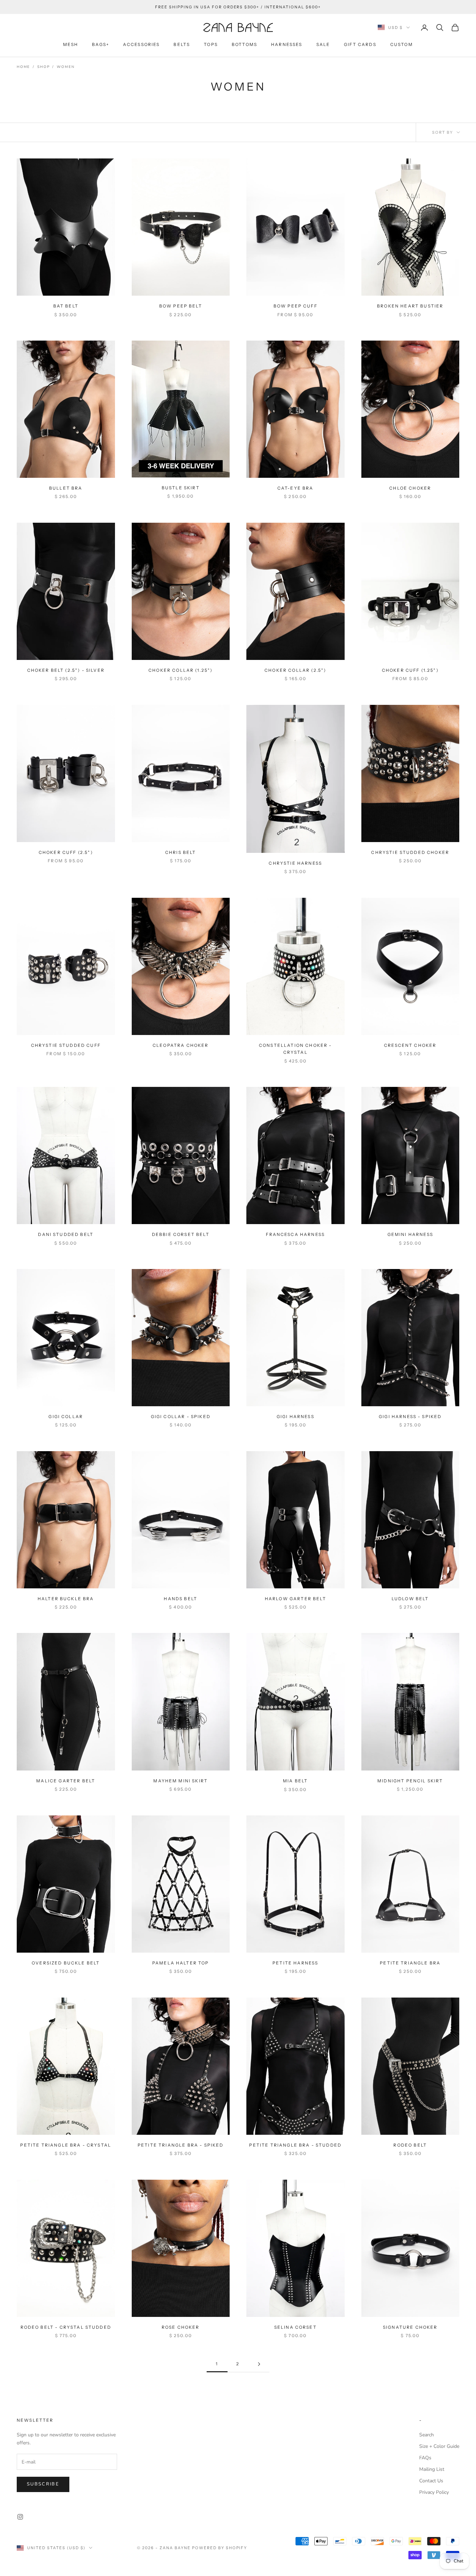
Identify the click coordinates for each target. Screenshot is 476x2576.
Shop (43, 67)
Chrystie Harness (295, 863)
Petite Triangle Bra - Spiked (181, 2145)
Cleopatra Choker (181, 1045)
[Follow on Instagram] (20, 2517)
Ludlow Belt (410, 1599)
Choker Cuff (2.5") (66, 852)
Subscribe (43, 2484)
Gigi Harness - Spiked (410, 1417)
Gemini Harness (410, 1234)
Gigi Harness (295, 1417)
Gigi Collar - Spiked (181, 1417)
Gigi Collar (66, 1417)
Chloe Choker (410, 488)
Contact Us (431, 2481)
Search (427, 2435)
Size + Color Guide (439, 2446)
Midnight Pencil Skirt (410, 1781)
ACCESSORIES (141, 44)
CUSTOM (402, 44)
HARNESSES (287, 44)
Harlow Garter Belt (295, 1599)
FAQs (425, 2458)
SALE (323, 44)
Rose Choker (181, 2327)
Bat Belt (66, 306)
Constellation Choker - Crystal (295, 1049)
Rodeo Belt (410, 2145)
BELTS (182, 44)
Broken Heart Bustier (410, 306)
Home (23, 67)
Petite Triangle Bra (410, 1963)
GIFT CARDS (360, 44)
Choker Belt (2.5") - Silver (66, 670)
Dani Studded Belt (66, 1234)
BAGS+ (101, 44)
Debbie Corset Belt (181, 1234)
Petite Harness (295, 1963)
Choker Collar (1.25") (181, 670)
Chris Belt (181, 852)
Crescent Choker (410, 1045)
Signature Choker (410, 2327)
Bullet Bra (66, 488)
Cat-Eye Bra (295, 488)
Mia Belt (295, 1781)
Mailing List (432, 2469)
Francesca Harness (295, 1234)
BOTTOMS (244, 44)
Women (66, 67)
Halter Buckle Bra (66, 1599)
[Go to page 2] (259, 2364)
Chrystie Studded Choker (410, 852)
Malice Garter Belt (66, 1781)
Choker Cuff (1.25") (410, 670)
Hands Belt (181, 1599)
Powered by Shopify (220, 2548)
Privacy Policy (434, 2492)
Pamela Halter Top (181, 1963)
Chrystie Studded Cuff (66, 1045)
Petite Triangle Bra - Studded (295, 2145)
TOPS (211, 44)
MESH (71, 44)
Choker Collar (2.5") (295, 670)
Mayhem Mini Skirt (181, 1781)
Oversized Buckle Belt (66, 1963)
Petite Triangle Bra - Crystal (66, 2145)
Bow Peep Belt (181, 306)
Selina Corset (295, 2327)
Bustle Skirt (181, 488)
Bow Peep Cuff (295, 306)
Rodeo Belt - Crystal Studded (66, 2327)
